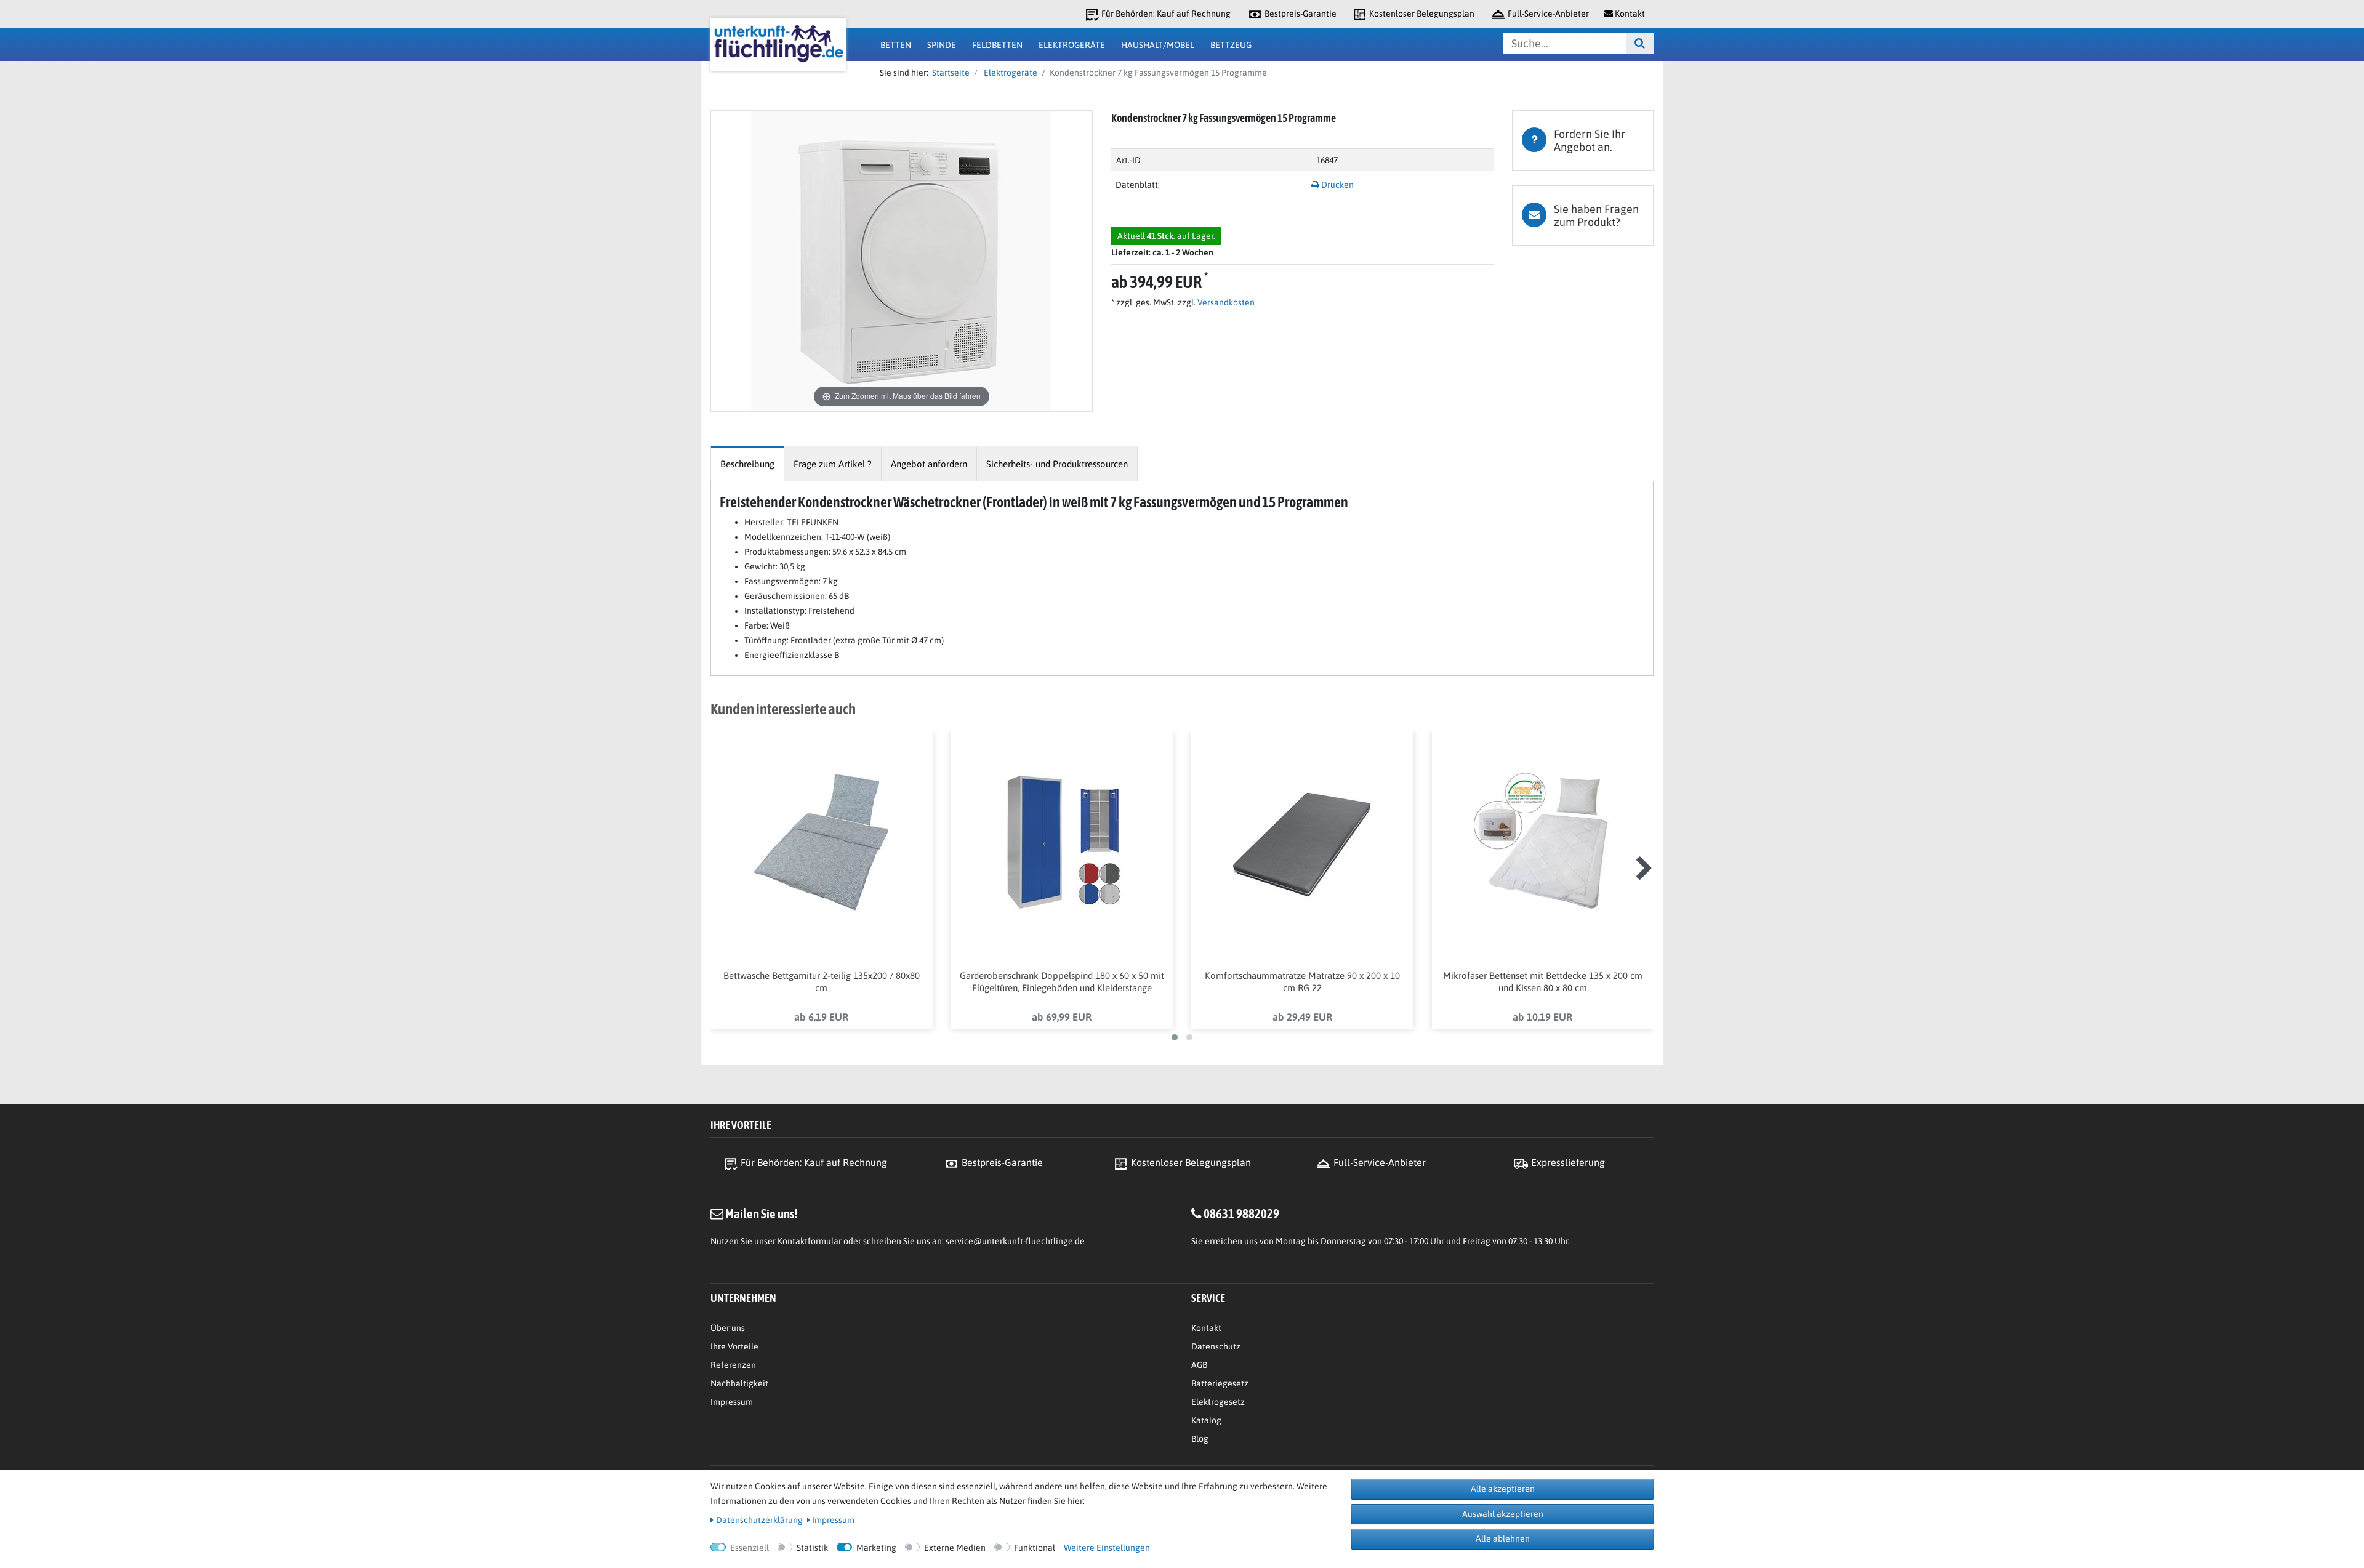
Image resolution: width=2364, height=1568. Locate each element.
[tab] (1583, 140)
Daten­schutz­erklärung (759, 1520)
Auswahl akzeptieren (1503, 1514)
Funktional (1035, 1548)
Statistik (812, 1548)
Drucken (1337, 185)
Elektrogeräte (1072, 45)
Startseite (949, 73)
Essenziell (750, 1548)
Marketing (876, 1548)
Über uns (728, 1328)
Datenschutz (1216, 1346)
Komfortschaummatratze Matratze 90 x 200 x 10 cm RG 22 (1302, 982)
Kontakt (1206, 1328)
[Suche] (1640, 43)
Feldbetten (997, 45)
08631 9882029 (1241, 1213)
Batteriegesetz (1220, 1383)
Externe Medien (955, 1548)
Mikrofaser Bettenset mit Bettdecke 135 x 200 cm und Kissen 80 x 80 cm (1543, 982)
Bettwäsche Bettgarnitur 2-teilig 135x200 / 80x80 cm (822, 982)
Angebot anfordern (929, 464)
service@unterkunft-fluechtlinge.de (1015, 1241)
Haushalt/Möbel (1158, 45)
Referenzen (733, 1365)
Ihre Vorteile (734, 1346)
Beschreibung (747, 464)
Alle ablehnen (1503, 1538)
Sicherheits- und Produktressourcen (1057, 464)
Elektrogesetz (1218, 1402)
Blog (1200, 1439)
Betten (896, 45)
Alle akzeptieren (1503, 1489)
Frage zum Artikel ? (833, 464)
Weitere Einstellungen (1107, 1548)
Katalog (1206, 1420)
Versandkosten (1225, 302)
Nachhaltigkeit (739, 1383)
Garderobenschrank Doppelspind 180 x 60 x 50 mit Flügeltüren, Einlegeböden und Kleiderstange (1062, 982)
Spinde (942, 45)
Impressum (732, 1402)
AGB (1199, 1365)
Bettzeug (1231, 45)
